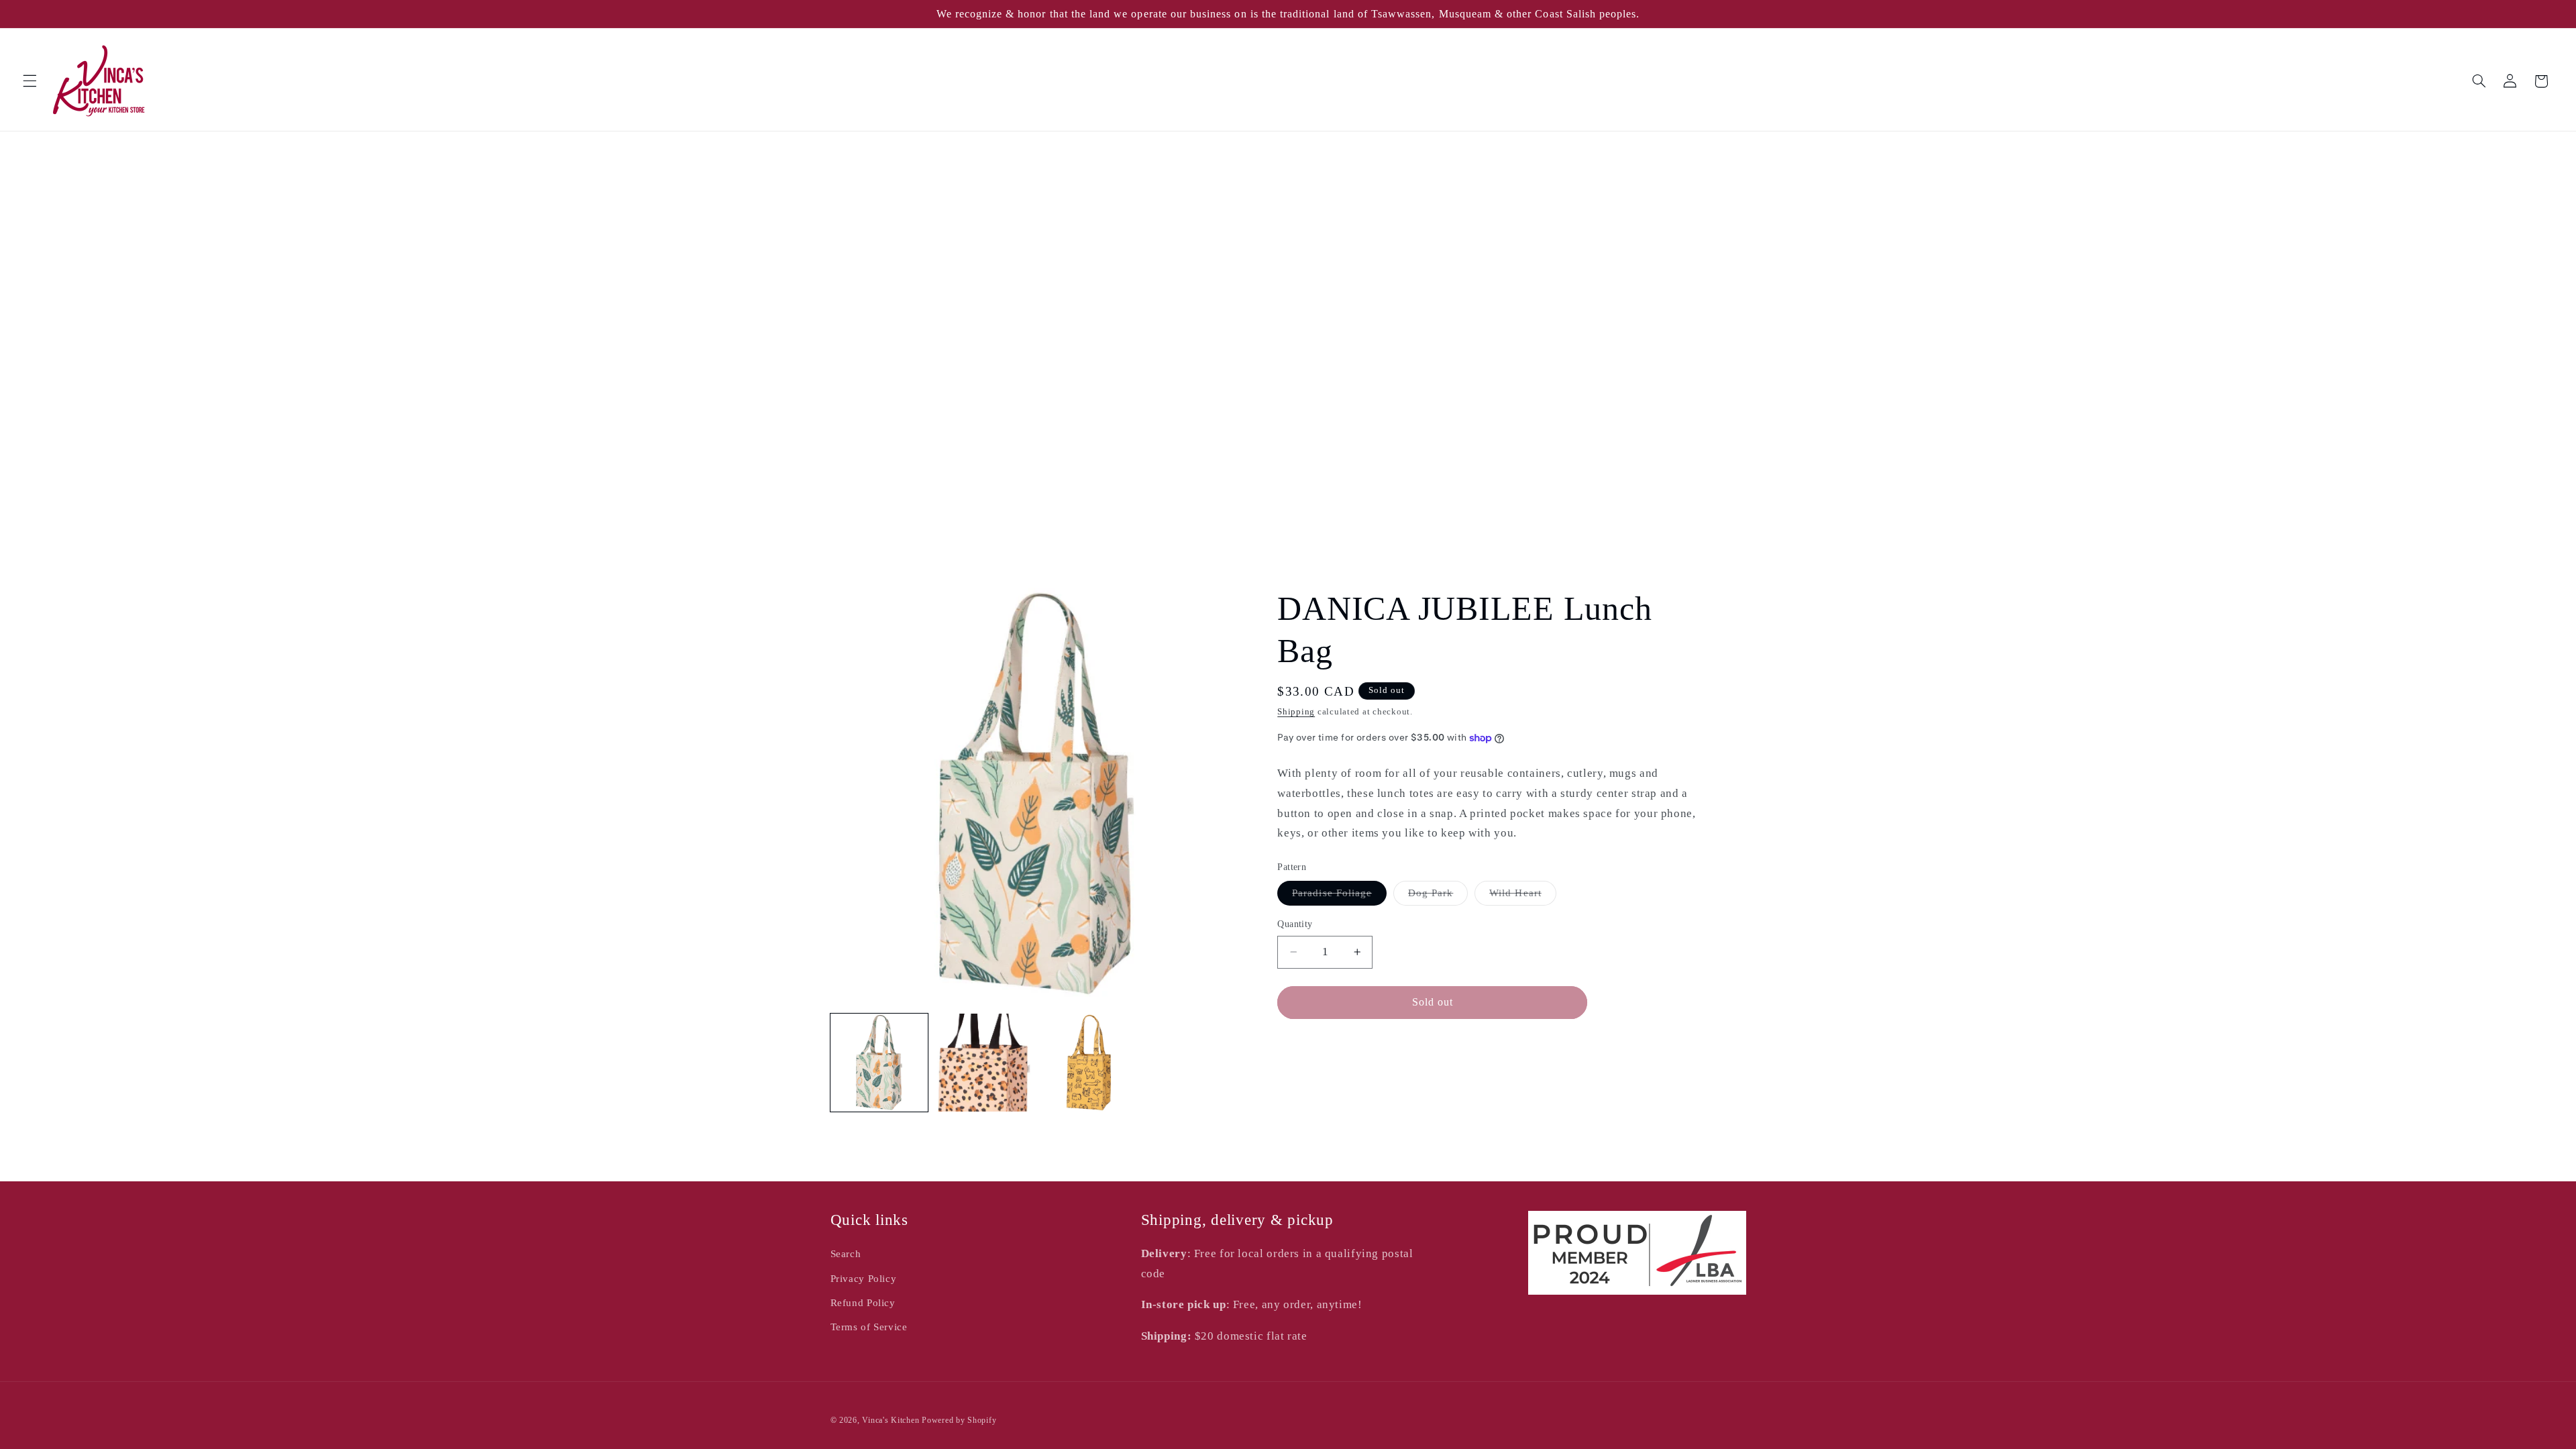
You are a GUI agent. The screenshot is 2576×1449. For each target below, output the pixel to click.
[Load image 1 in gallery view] (879, 1063)
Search (846, 1254)
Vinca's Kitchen (891, 1420)
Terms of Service (869, 1327)
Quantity (1295, 924)
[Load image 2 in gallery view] (984, 1063)
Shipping (1296, 712)
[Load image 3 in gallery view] (1089, 1063)
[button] (30, 81)
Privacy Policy (864, 1279)
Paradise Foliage (1339, 896)
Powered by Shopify (959, 1420)
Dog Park (1438, 896)
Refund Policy (863, 1303)
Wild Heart (1523, 896)
